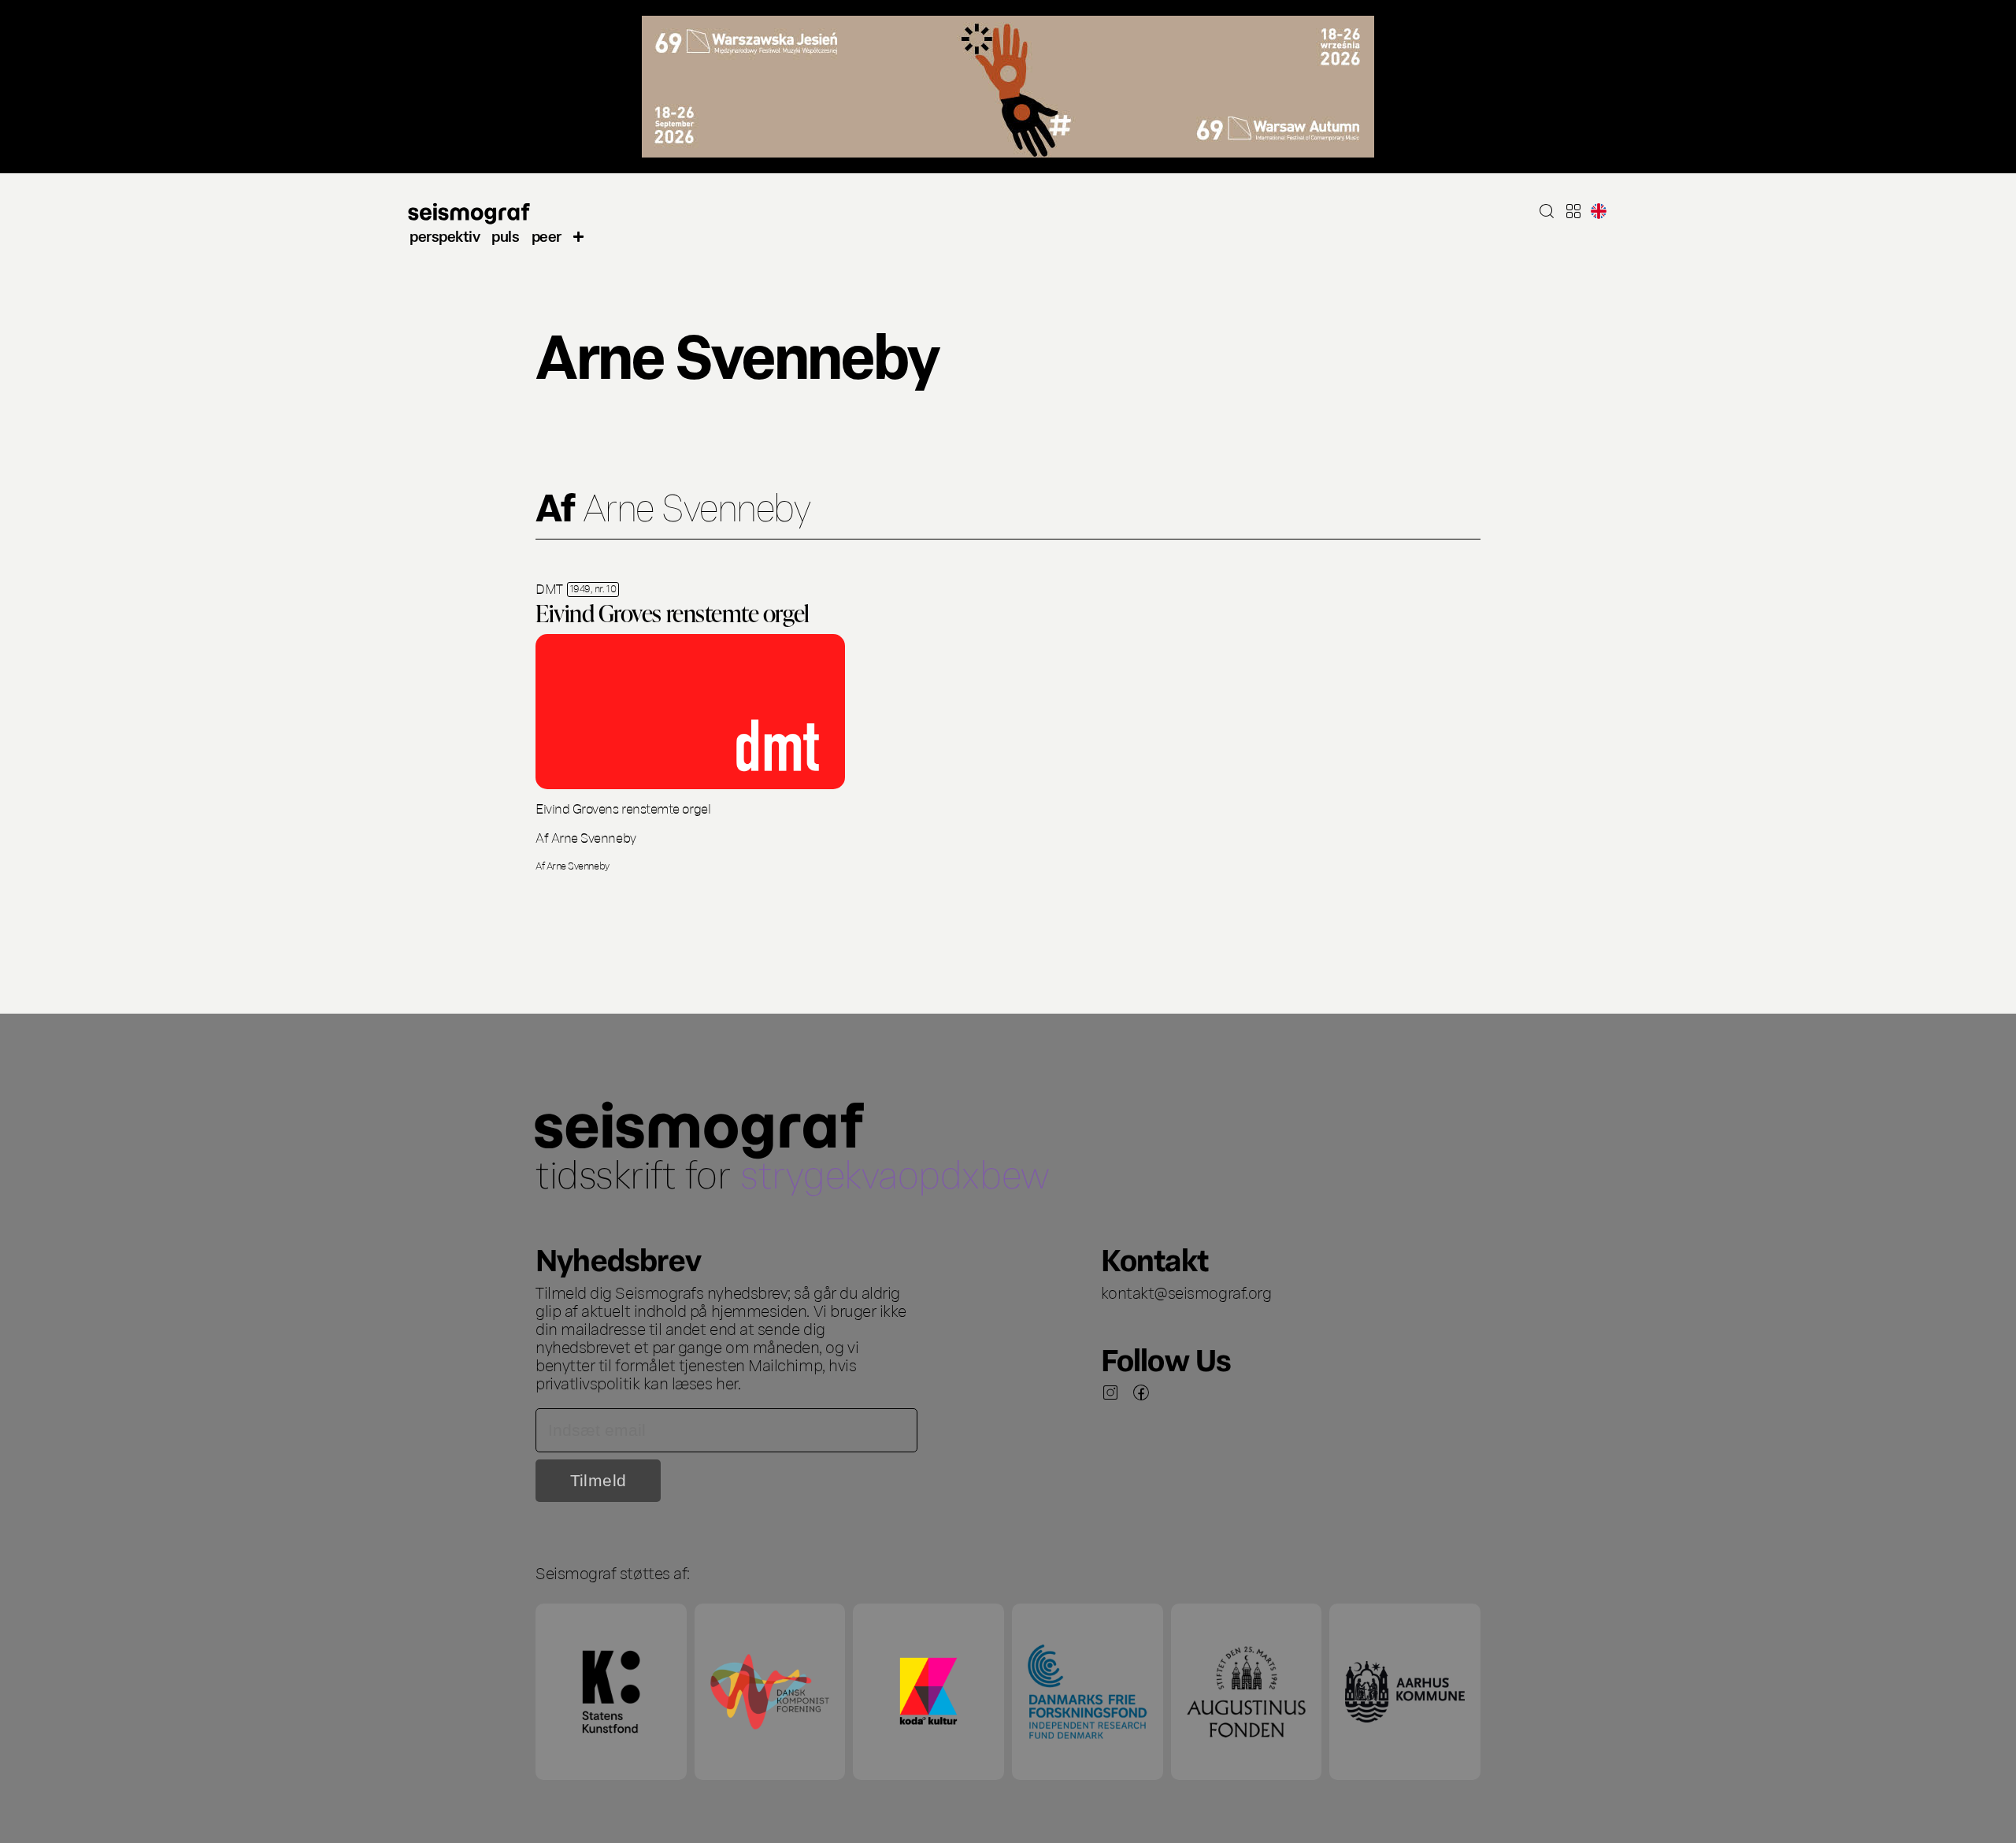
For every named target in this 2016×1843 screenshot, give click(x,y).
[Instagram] (1110, 1392)
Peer (547, 235)
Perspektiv (445, 235)
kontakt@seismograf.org (1186, 1292)
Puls (505, 235)
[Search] (1547, 211)
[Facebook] (1141, 1392)
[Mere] (579, 235)
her (727, 1382)
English (1599, 211)
